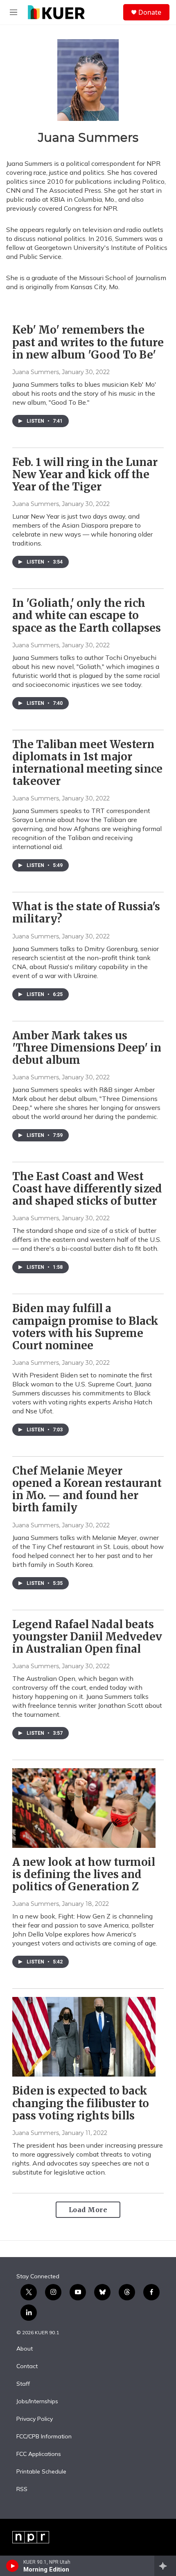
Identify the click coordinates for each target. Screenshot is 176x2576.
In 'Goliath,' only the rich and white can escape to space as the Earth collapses (87, 615)
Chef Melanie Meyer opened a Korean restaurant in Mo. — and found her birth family (87, 1489)
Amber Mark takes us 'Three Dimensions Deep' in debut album (87, 1048)
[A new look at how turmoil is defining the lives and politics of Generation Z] (84, 1808)
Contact (27, 2367)
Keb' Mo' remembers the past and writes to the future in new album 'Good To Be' (88, 342)
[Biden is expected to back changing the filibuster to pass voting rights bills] (84, 2037)
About (25, 2349)
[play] (12, 2566)
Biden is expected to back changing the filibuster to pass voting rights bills (81, 2103)
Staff (23, 2384)
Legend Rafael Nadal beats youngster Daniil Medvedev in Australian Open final (87, 1637)
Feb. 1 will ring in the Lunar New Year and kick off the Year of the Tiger (85, 474)
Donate (150, 12)
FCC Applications (39, 2454)
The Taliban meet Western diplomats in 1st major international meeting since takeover (87, 763)
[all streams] (165, 2566)
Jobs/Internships (37, 2402)
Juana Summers (36, 372)
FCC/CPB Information (44, 2437)
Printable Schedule (41, 2472)
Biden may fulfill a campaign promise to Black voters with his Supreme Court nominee (85, 1327)
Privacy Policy (35, 2419)
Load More (88, 2210)
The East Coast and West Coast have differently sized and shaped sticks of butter (87, 1189)
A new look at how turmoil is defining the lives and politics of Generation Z (84, 1874)
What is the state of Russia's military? (86, 913)
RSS (22, 2489)
